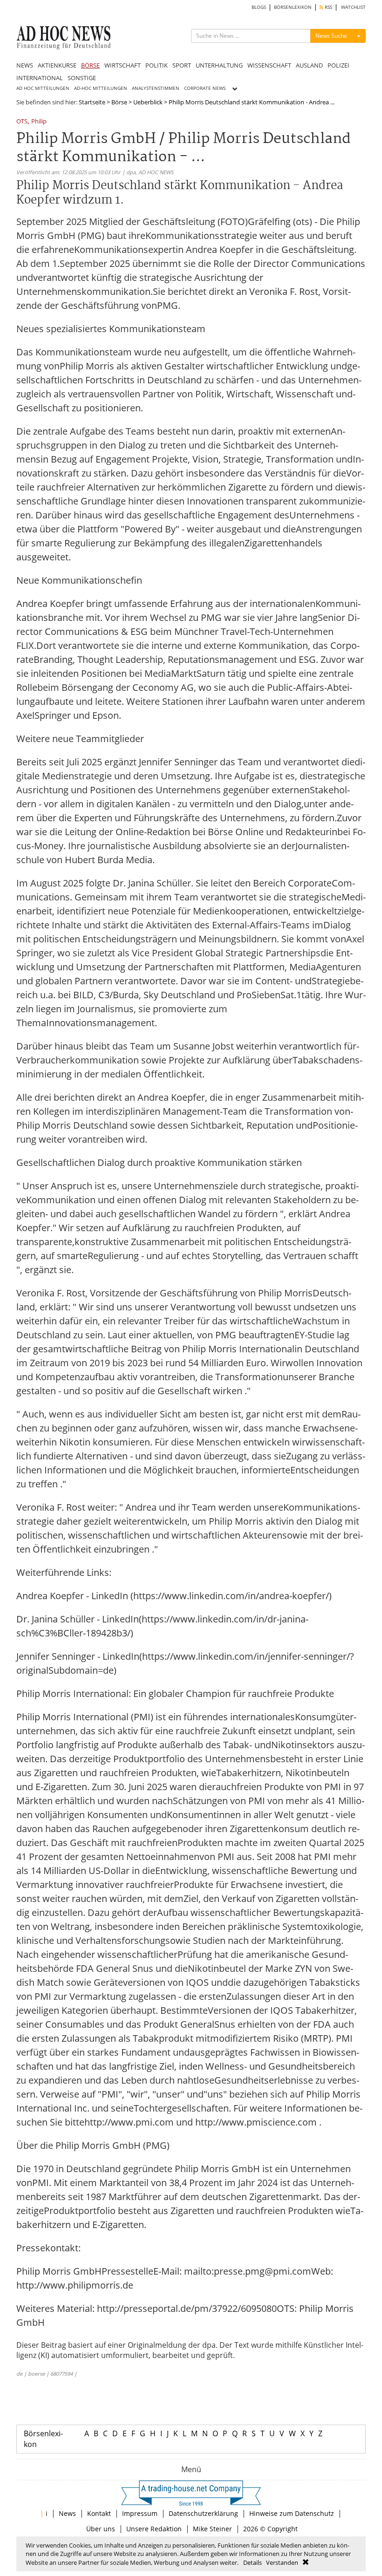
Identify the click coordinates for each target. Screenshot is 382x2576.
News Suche (331, 36)
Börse (119, 102)
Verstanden (282, 2562)
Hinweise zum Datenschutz (292, 2513)
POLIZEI (338, 65)
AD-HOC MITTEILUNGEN (101, 88)
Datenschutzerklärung (203, 2513)
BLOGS (259, 7)
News (67, 2513)
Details (252, 2562)
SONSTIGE (82, 78)
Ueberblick (148, 102)
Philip (39, 122)
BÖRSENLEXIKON (293, 7)
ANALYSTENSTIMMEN (156, 88)
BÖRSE (90, 65)
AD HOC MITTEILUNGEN (43, 88)
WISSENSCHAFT (269, 65)
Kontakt (99, 2513)
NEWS (25, 65)
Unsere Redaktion (154, 2529)
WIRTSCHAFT (123, 65)
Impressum (140, 2513)
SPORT (182, 65)
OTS (22, 122)
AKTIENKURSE (57, 65)
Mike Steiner (212, 2529)
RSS (328, 7)
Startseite (92, 102)
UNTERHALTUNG (219, 65)
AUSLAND (309, 65)
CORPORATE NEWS (205, 88)
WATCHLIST (353, 7)
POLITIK (157, 65)
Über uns (101, 2529)
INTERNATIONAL (40, 78)
